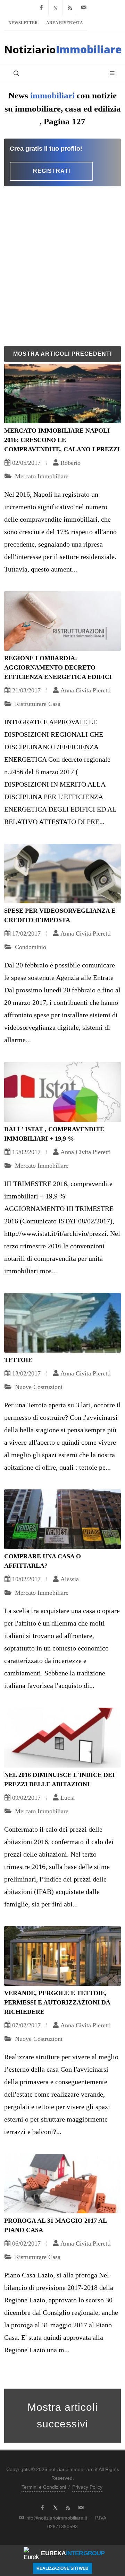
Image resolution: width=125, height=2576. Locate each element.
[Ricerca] (16, 73)
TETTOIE (18, 1360)
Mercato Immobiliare (41, 476)
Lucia (68, 1798)
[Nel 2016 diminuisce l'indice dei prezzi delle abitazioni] (62, 1737)
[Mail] (84, 8)
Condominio (30, 947)
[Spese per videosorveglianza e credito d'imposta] (62, 874)
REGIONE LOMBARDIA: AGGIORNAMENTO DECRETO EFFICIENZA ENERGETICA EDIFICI (58, 667)
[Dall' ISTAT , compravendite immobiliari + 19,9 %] (62, 1092)
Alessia (70, 1579)
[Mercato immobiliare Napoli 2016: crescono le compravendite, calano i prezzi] (62, 393)
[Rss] (70, 8)
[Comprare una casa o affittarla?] (62, 1519)
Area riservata (65, 23)
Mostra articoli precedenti (62, 354)
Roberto (70, 463)
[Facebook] (41, 8)
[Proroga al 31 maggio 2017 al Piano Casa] (62, 2184)
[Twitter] (56, 8)
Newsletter (23, 23)
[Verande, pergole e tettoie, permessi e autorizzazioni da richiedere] (62, 1956)
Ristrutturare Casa (37, 704)
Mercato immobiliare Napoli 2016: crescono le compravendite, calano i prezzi (62, 440)
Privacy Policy (87, 2487)
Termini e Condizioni (44, 2487)
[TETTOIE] (62, 1323)
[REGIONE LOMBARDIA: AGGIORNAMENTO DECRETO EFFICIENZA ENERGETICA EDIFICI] (62, 621)
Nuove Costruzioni (38, 1387)
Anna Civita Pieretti (86, 690)
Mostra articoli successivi (63, 2415)
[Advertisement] (62, 265)
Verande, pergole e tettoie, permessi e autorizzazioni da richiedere (57, 2002)
